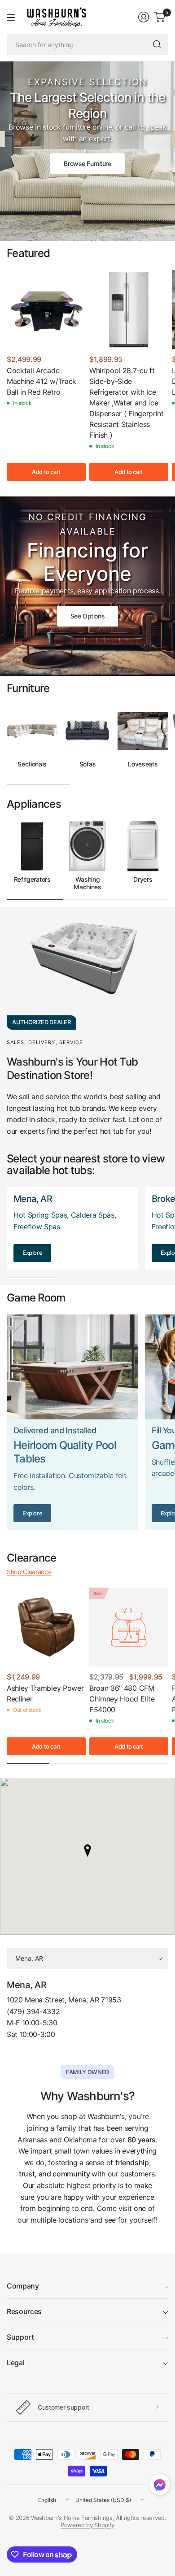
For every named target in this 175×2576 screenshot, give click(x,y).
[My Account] (144, 17)
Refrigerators (32, 879)
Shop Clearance (29, 1572)
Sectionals (32, 764)
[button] (160, 2487)
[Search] (157, 44)
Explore (32, 1253)
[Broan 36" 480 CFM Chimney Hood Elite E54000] (129, 1627)
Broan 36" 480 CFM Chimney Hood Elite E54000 (122, 1699)
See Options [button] (87, 616)
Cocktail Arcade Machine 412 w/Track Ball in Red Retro (42, 381)
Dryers (143, 879)
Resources (24, 2311)
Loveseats (143, 764)
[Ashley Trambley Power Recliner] (46, 1627)
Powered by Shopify (87, 2525)
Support (20, 2337)
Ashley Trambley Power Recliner (45, 1693)
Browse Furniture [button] (87, 163)
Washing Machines (87, 883)
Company (23, 2286)
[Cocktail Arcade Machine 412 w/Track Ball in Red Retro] (46, 309)
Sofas (87, 764)
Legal (15, 2363)
